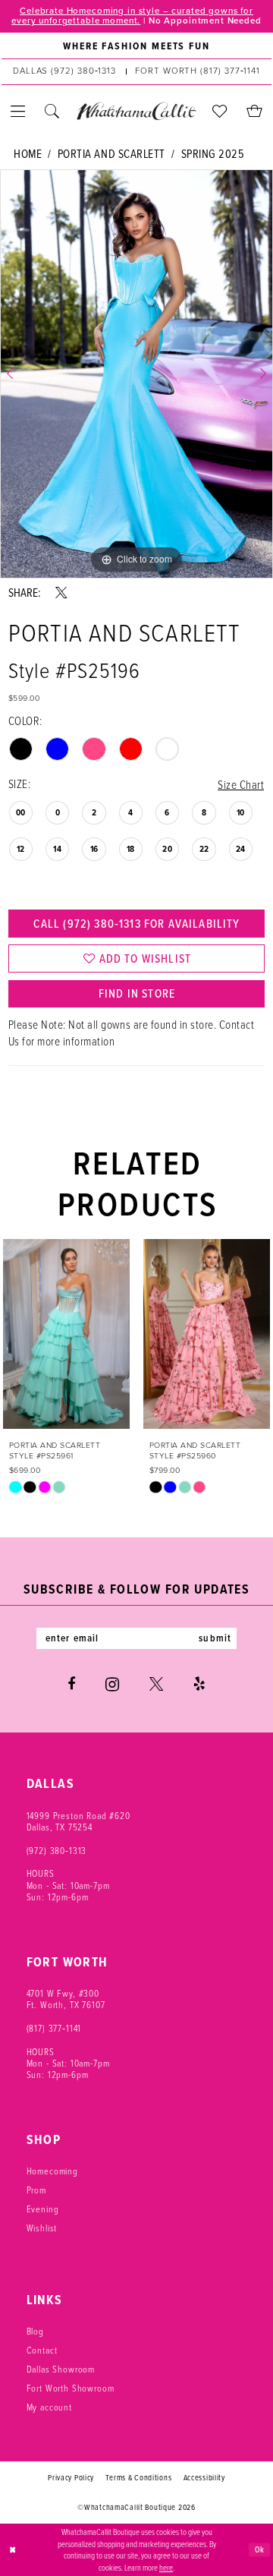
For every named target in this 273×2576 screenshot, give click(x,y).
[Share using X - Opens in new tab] (61, 593)
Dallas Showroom (61, 2369)
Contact (42, 2350)
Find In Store (137, 993)
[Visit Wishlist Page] (220, 111)
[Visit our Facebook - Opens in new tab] (71, 1684)
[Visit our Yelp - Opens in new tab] (199, 1684)
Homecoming (52, 2171)
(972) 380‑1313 (57, 1851)
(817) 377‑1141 (54, 2028)
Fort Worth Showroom (71, 2388)
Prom (36, 2190)
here (166, 2567)
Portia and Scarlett (111, 154)
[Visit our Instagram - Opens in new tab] (112, 1684)
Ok (260, 2549)
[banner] (136, 111)
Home (28, 154)
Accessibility (204, 2477)
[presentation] (66, 1334)
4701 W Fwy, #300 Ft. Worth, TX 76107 (66, 1999)
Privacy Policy (71, 2477)
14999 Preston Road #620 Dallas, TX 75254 (78, 1821)
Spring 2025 (213, 154)
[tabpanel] (136, 374)
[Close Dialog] (13, 2549)
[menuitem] (136, 46)
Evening (43, 2209)
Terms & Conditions (138, 2477)
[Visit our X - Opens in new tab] (156, 1684)
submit (215, 1638)
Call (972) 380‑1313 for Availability (136, 924)
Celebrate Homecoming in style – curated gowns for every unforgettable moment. (132, 16)
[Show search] (53, 111)
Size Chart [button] (241, 785)
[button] (19, 111)
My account (49, 2407)
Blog (35, 2331)
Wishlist (42, 2228)
